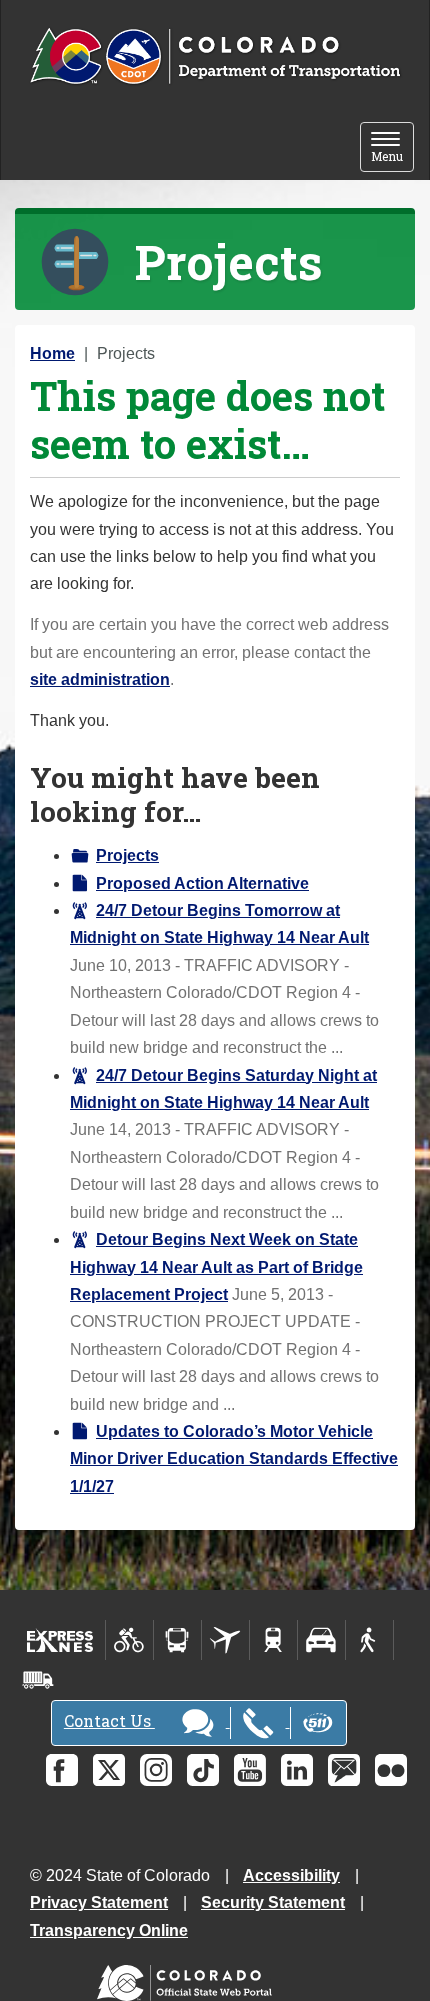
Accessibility (291, 1875)
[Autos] (321, 1640)
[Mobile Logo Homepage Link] (215, 57)
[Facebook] (62, 1770)
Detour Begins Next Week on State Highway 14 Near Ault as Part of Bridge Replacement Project (216, 1267)
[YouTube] (250, 1770)
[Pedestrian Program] (369, 1640)
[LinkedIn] (297, 1770)
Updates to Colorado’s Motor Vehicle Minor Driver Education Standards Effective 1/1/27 (234, 1459)
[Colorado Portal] (188, 1977)
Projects (127, 855)
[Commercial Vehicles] (38, 1680)
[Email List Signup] (344, 1770)
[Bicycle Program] (129, 1640)
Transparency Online (109, 1930)
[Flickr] (391, 1770)
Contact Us (109, 1720)
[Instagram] (156, 1770)
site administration (100, 679)
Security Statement (273, 1902)
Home (52, 353)
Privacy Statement (99, 1902)
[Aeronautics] (225, 1640)
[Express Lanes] (60, 1640)
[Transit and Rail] (177, 1640)
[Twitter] (109, 1770)
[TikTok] (203, 1770)
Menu (392, 148)
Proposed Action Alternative (202, 883)
